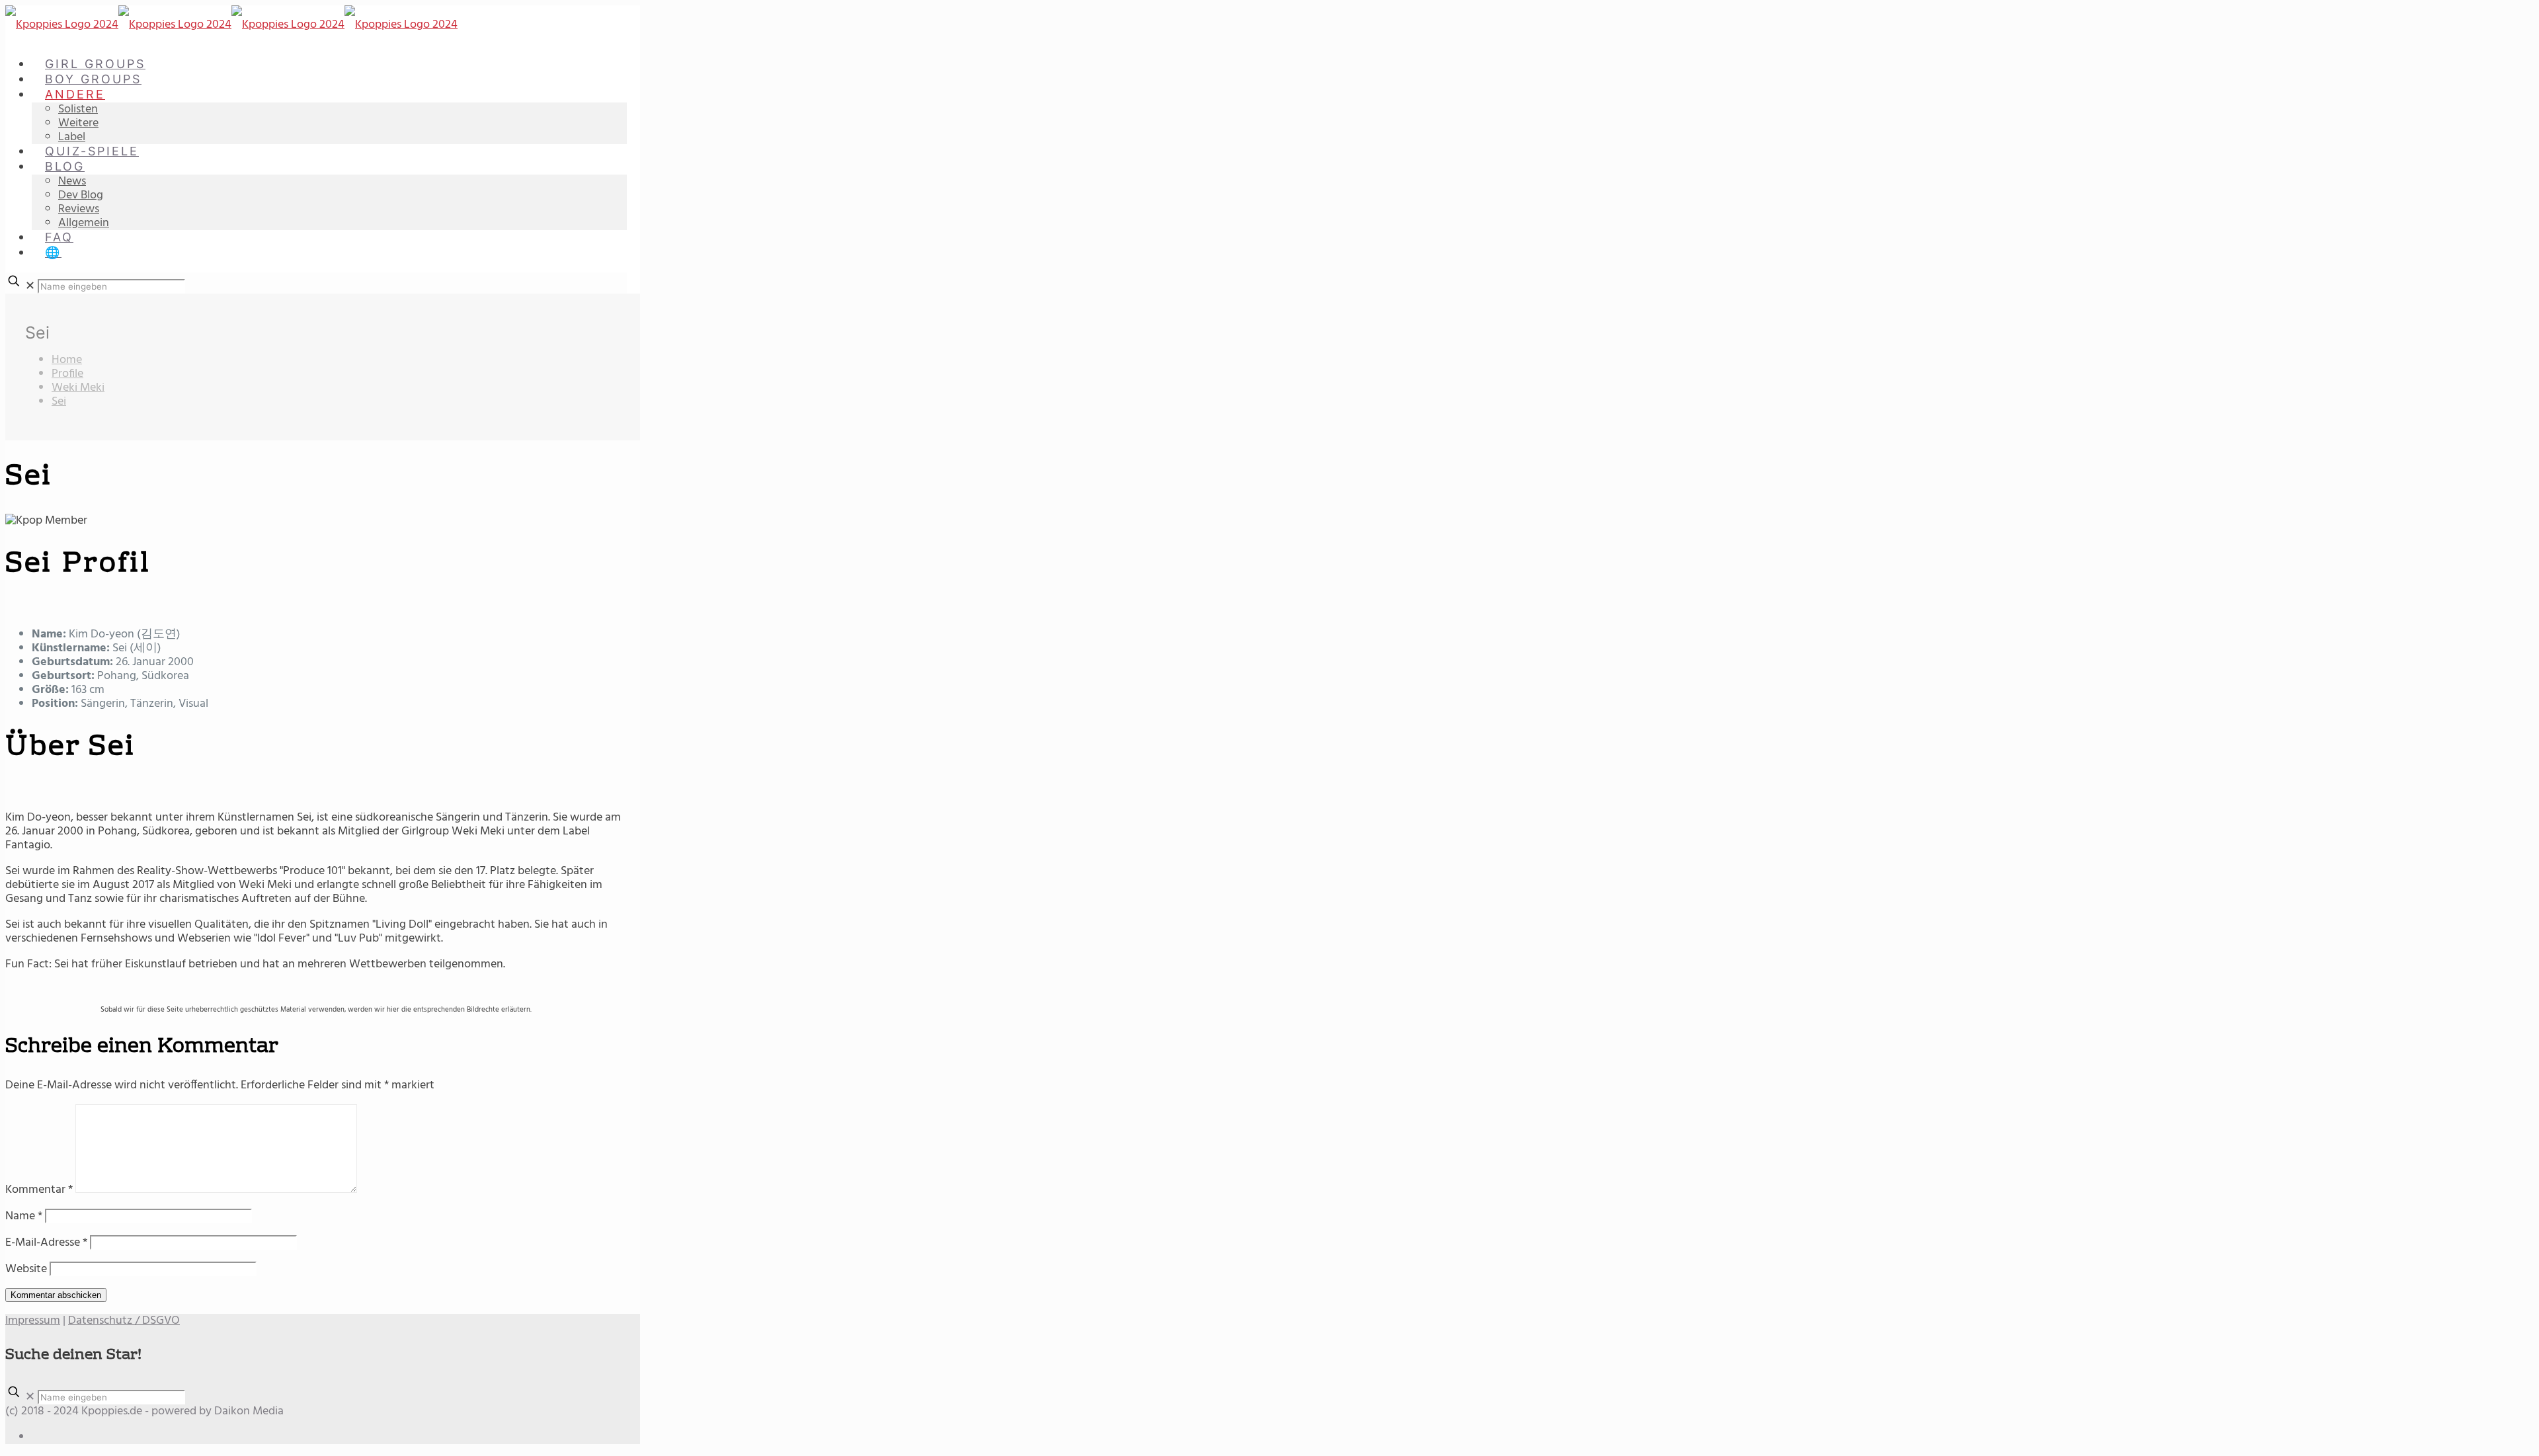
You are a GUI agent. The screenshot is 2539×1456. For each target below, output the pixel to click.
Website (26, 1269)
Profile (67, 374)
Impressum (33, 1321)
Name (24, 1216)
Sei (59, 402)
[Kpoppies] (231, 25)
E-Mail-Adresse (46, 1243)
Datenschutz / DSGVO (124, 1321)
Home (67, 360)
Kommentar (39, 1190)
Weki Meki (78, 388)
